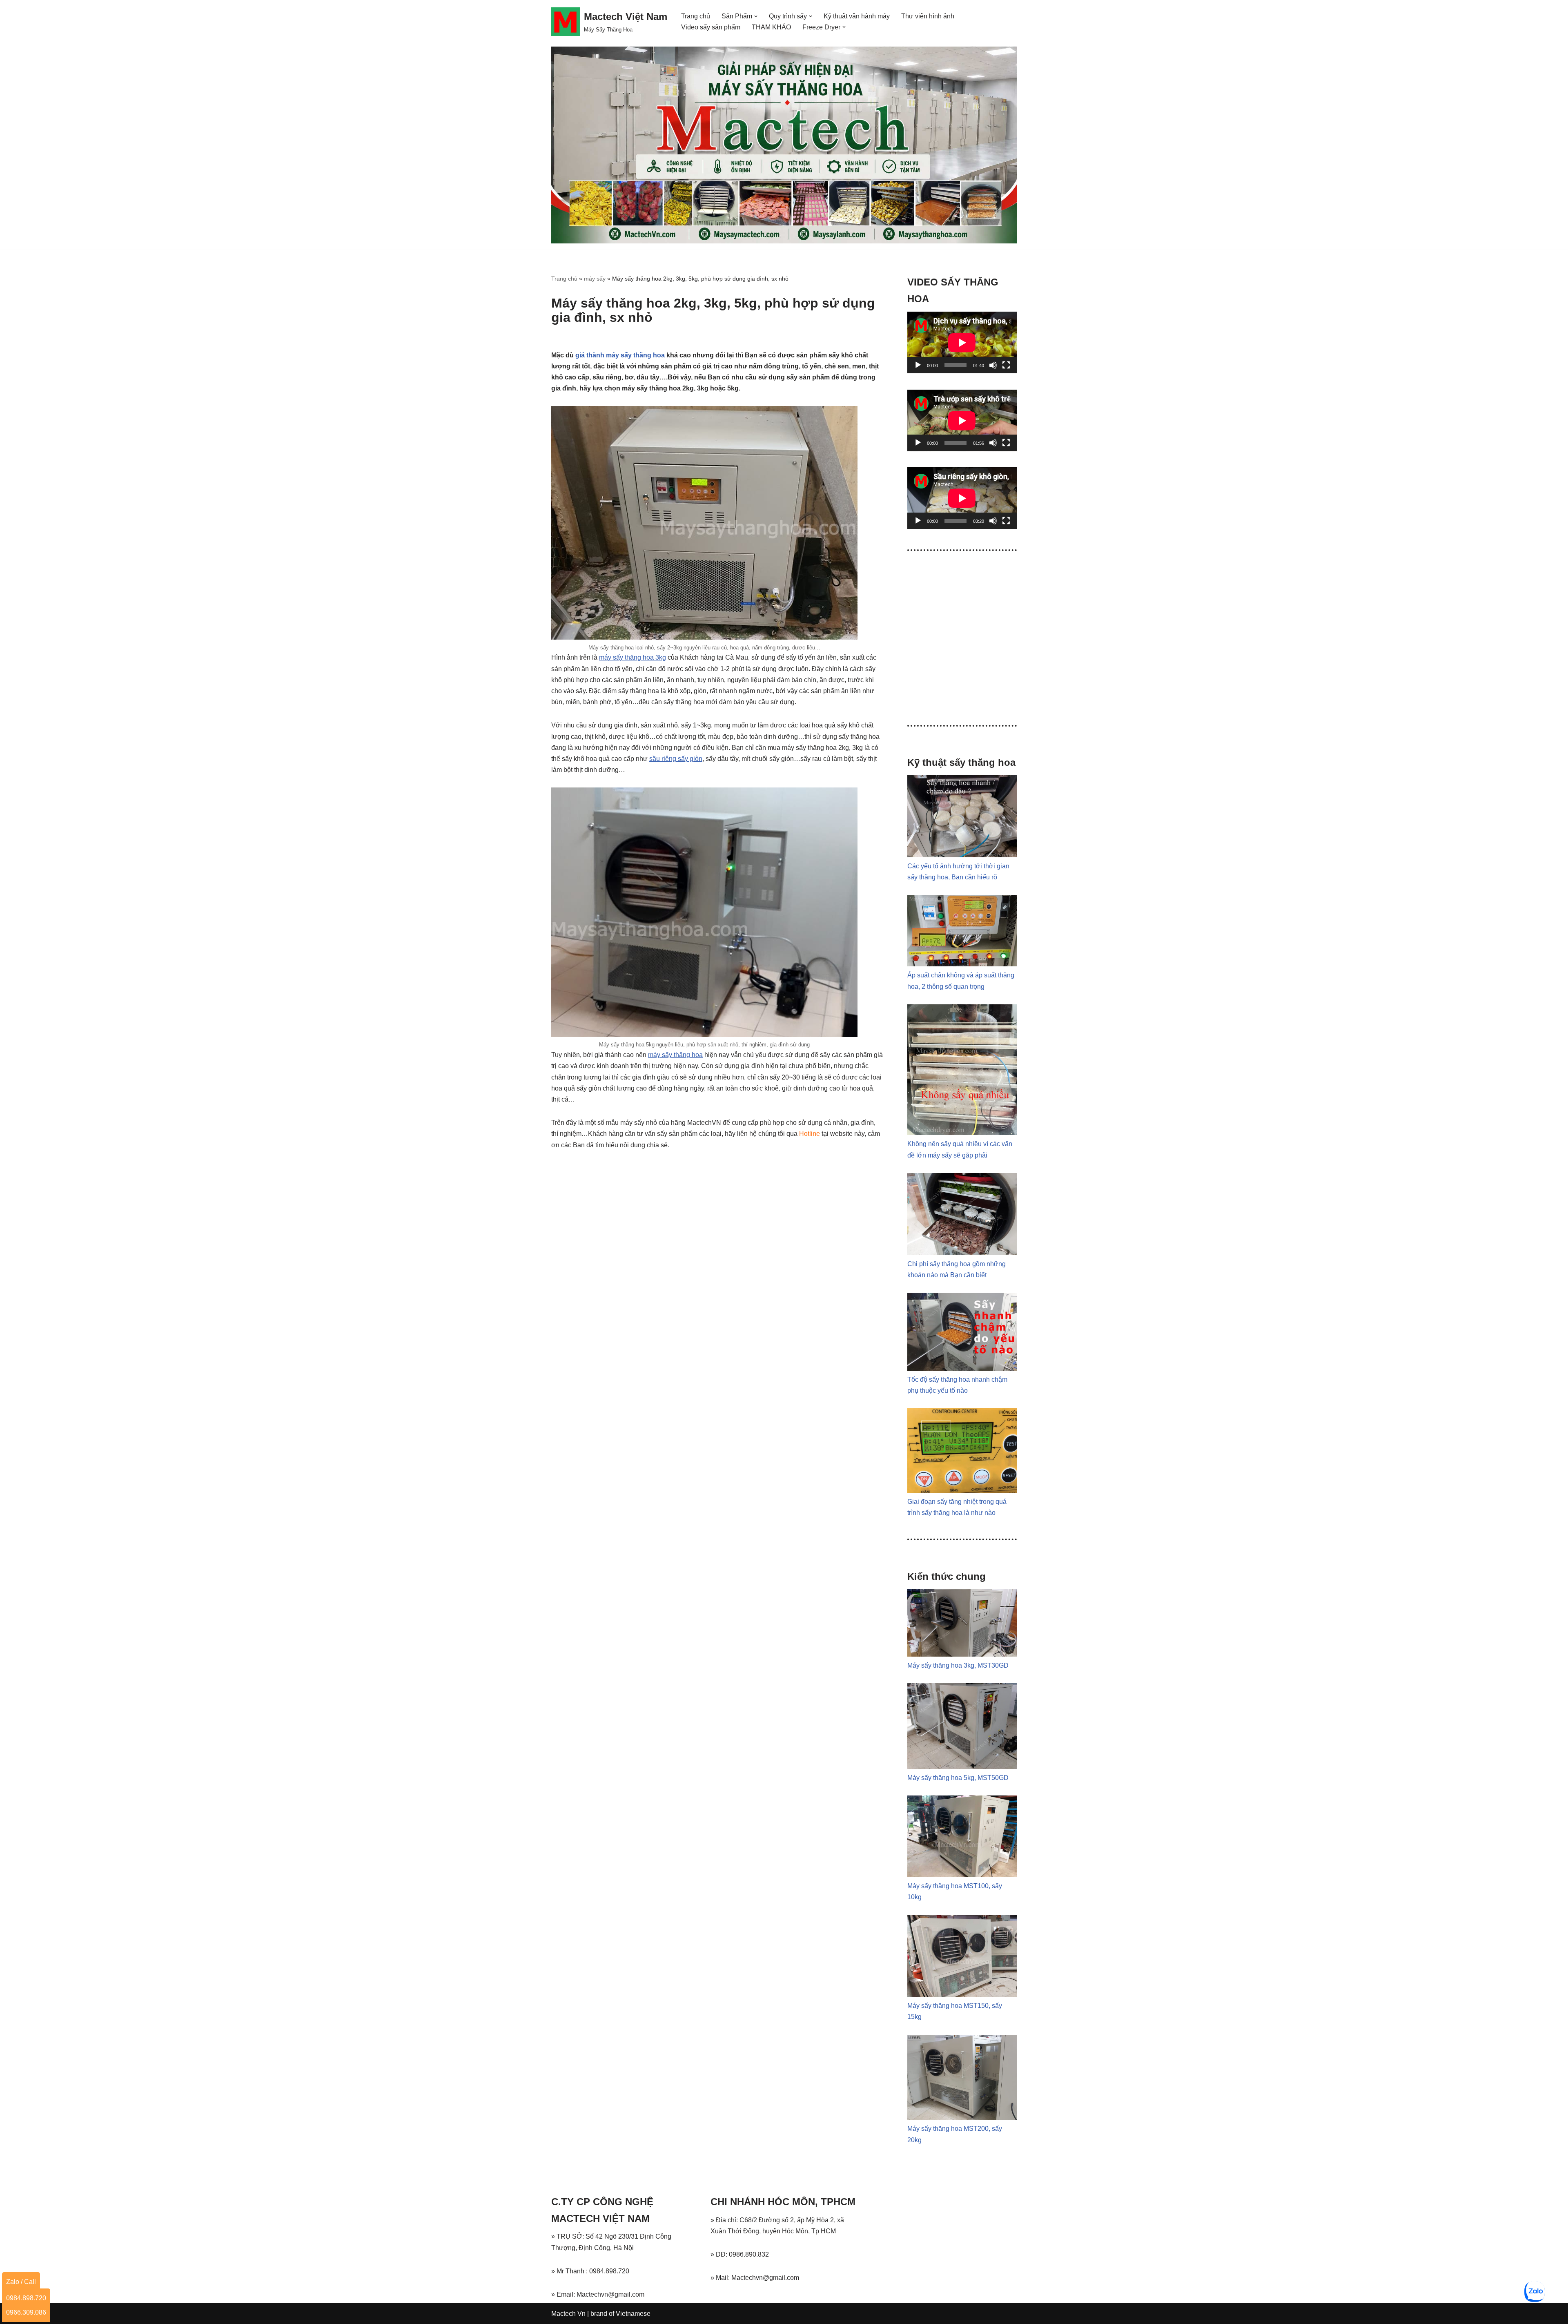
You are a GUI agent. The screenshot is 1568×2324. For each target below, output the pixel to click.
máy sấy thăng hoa (675, 1055)
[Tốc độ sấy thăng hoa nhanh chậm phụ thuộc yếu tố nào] (962, 1368)
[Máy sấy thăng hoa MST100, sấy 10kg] (962, 1875)
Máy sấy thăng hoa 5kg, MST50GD (958, 1778)
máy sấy (595, 279)
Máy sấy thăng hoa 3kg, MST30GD (958, 1665)
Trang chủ (696, 16)
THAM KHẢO (771, 27)
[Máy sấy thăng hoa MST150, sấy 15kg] (962, 1995)
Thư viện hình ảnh (928, 16)
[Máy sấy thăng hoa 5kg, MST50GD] (962, 1767)
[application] (962, 342)
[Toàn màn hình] (1006, 365)
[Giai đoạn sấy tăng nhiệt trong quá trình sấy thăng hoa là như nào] (962, 1491)
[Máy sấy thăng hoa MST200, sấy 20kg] (962, 2118)
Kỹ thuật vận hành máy (857, 16)
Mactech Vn (568, 2314)
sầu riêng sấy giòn (676, 759)
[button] (756, 16)
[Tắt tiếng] (993, 365)
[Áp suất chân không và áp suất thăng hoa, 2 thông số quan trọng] (962, 964)
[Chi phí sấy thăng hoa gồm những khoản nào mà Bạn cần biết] (962, 1253)
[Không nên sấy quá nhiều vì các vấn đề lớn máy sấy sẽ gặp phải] (962, 1133)
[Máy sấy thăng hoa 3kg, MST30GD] (962, 1654)
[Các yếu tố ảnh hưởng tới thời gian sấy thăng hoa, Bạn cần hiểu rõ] (962, 855)
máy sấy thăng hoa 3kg (633, 657)
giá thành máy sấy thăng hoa (620, 355)
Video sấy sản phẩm (711, 27)
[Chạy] (918, 365)
